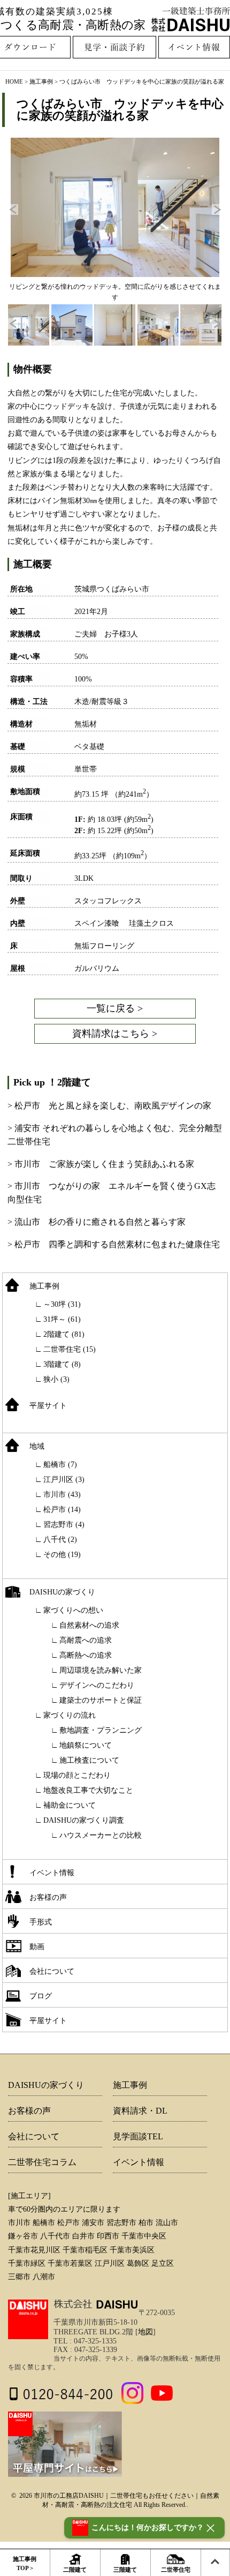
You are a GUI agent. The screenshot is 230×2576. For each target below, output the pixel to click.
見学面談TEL (138, 2136)
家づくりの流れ (70, 1715)
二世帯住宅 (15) (70, 1349)
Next (217, 209)
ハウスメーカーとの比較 (101, 1835)
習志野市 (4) (64, 1525)
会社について (52, 1971)
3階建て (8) (62, 1364)
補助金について (70, 1805)
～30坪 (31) (62, 1304)
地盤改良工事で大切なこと (88, 1790)
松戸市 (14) (62, 1510)
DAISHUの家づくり (62, 1592)
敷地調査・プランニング (101, 1730)
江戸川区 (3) (64, 1480)
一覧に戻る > (115, 1008)
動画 (37, 1947)
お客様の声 (48, 1897)
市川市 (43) (62, 1495)
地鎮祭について (86, 1745)
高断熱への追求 (86, 1655)
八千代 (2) (60, 1540)
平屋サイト (48, 1406)
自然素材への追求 (89, 1625)
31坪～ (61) (62, 1319)
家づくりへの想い (73, 1610)
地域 (37, 1446)
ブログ (41, 1996)
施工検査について (89, 1760)
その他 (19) (62, 1555)
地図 (145, 2332)
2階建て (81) (64, 1334)
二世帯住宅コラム (42, 2162)
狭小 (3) (56, 1379)
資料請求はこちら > (115, 1034)
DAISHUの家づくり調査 (84, 1820)
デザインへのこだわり (97, 1685)
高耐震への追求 (86, 1640)
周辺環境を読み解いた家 (101, 1670)
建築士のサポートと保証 (101, 1700)
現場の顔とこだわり (77, 1775)
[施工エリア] (29, 2196)
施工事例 (44, 1286)
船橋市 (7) (60, 1465)
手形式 (41, 1922)
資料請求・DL (140, 2111)
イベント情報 (52, 1873)
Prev (13, 209)
